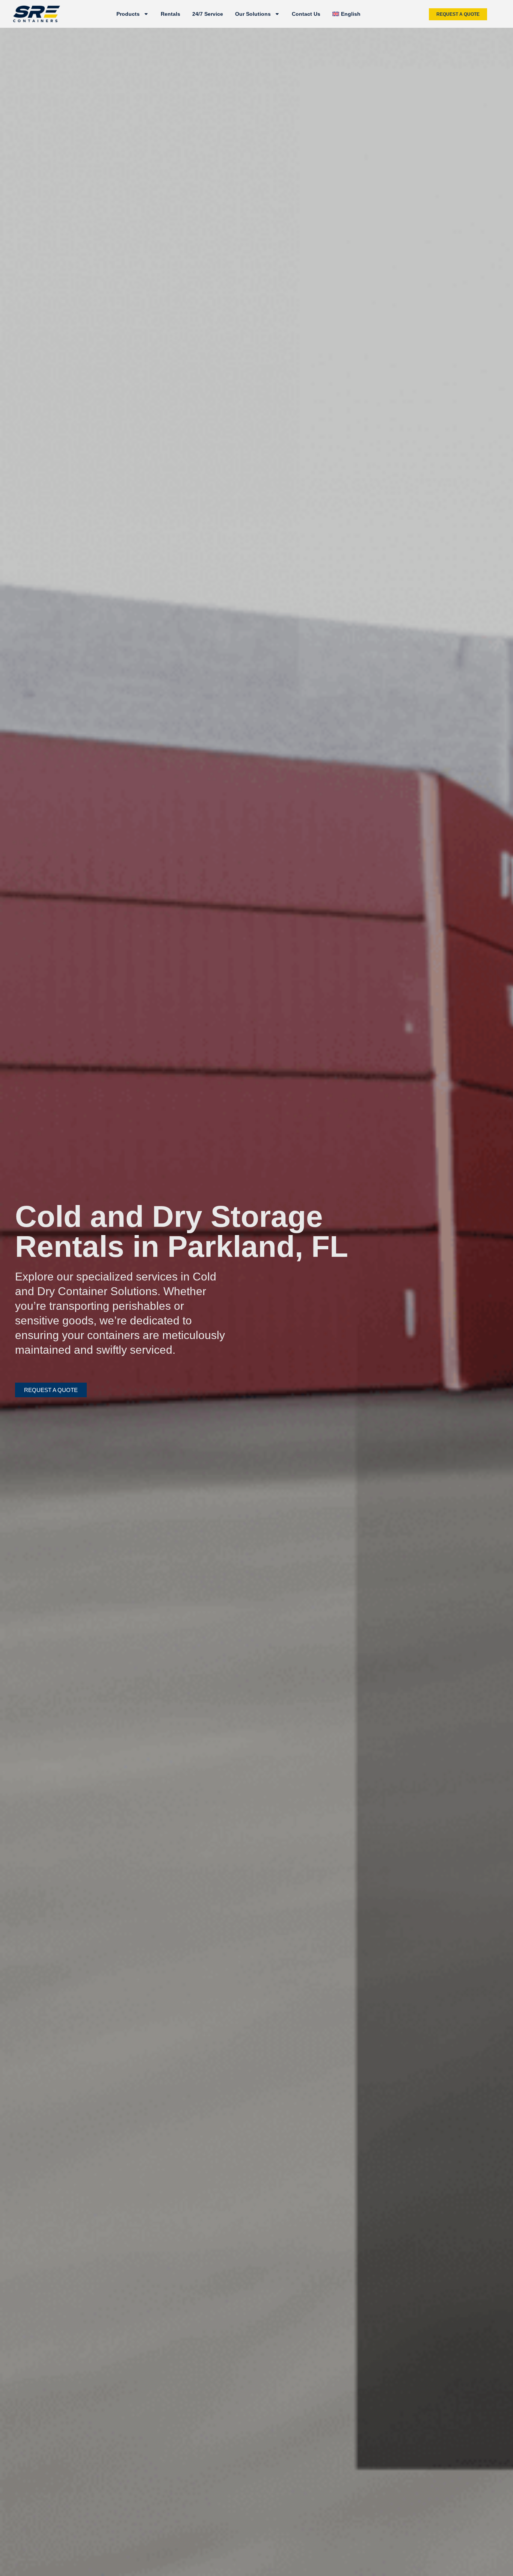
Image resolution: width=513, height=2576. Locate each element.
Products (128, 14)
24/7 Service (208, 14)
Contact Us (306, 14)
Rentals (170, 14)
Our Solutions (253, 14)
